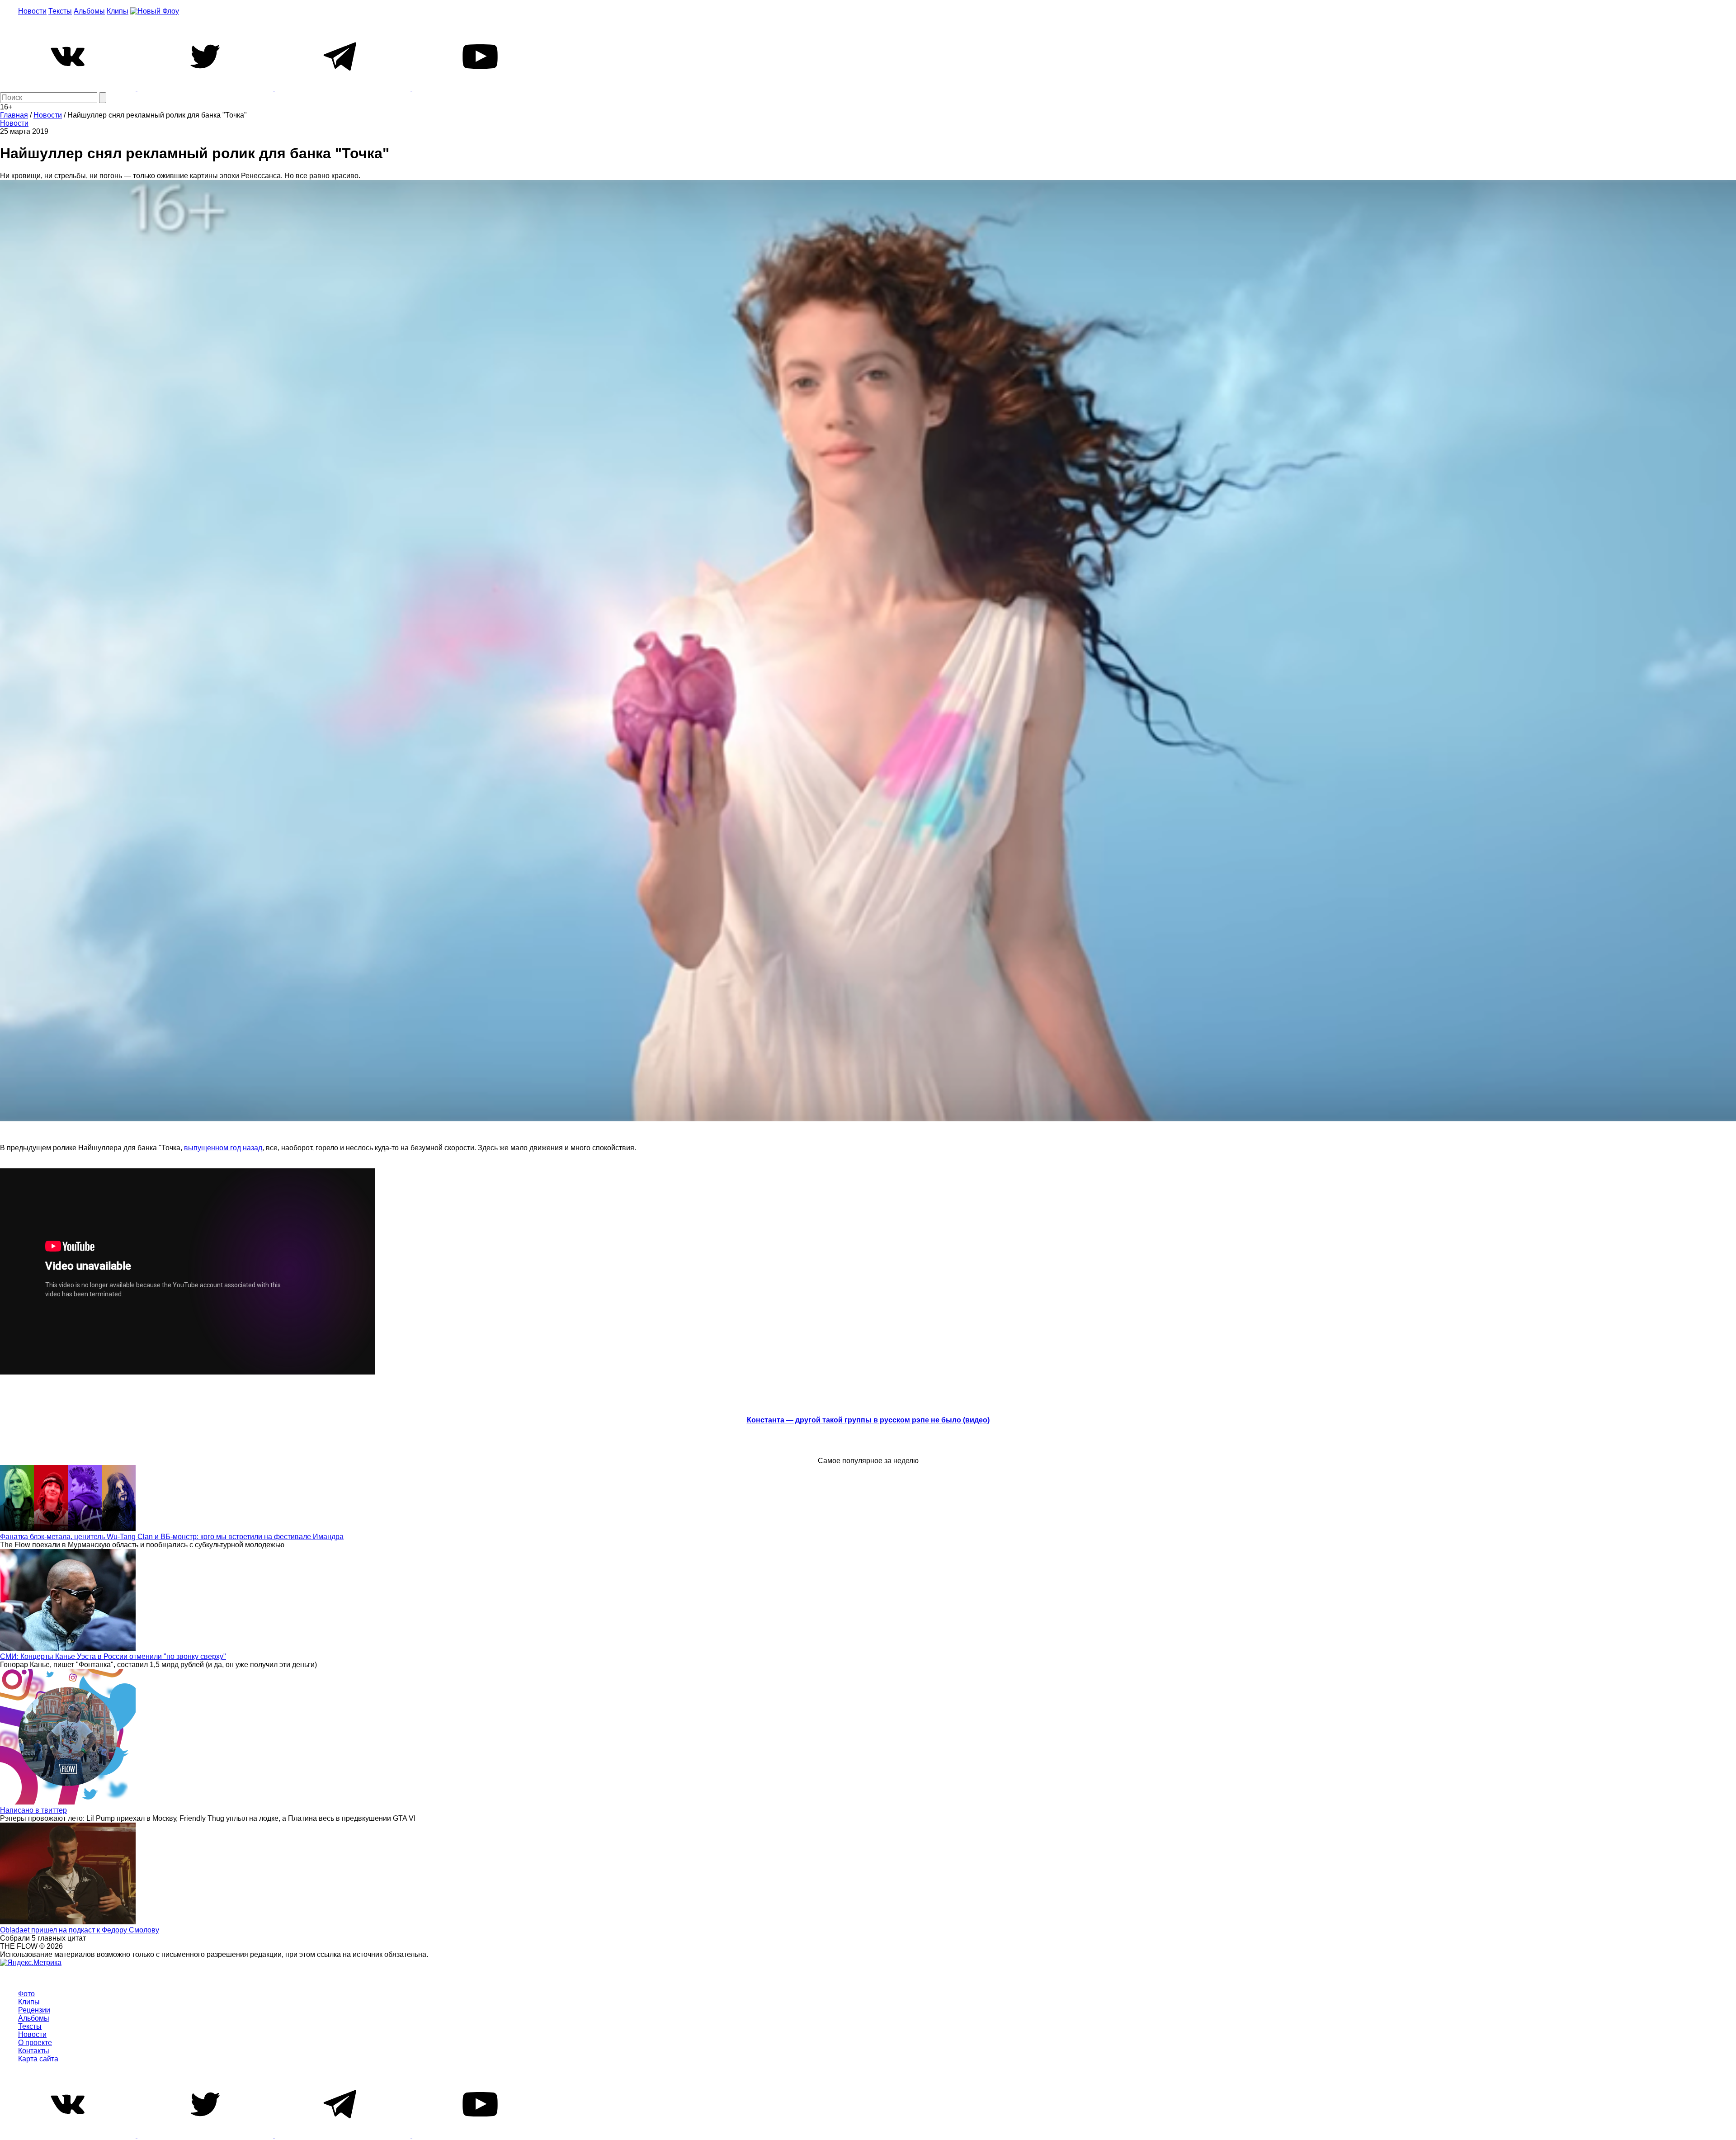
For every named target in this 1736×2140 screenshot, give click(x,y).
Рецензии (34, 2010)
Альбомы (89, 11)
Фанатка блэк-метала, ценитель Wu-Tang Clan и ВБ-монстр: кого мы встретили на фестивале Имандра (172, 1537)
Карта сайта (38, 2059)
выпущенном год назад (223, 1148)
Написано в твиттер (33, 1810)
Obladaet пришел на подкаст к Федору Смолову (80, 1930)
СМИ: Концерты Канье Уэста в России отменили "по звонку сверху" (113, 1656)
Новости (32, 11)
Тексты (60, 11)
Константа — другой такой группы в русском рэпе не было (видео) (868, 1420)
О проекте (35, 2043)
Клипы (118, 11)
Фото (26, 1994)
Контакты (34, 2051)
